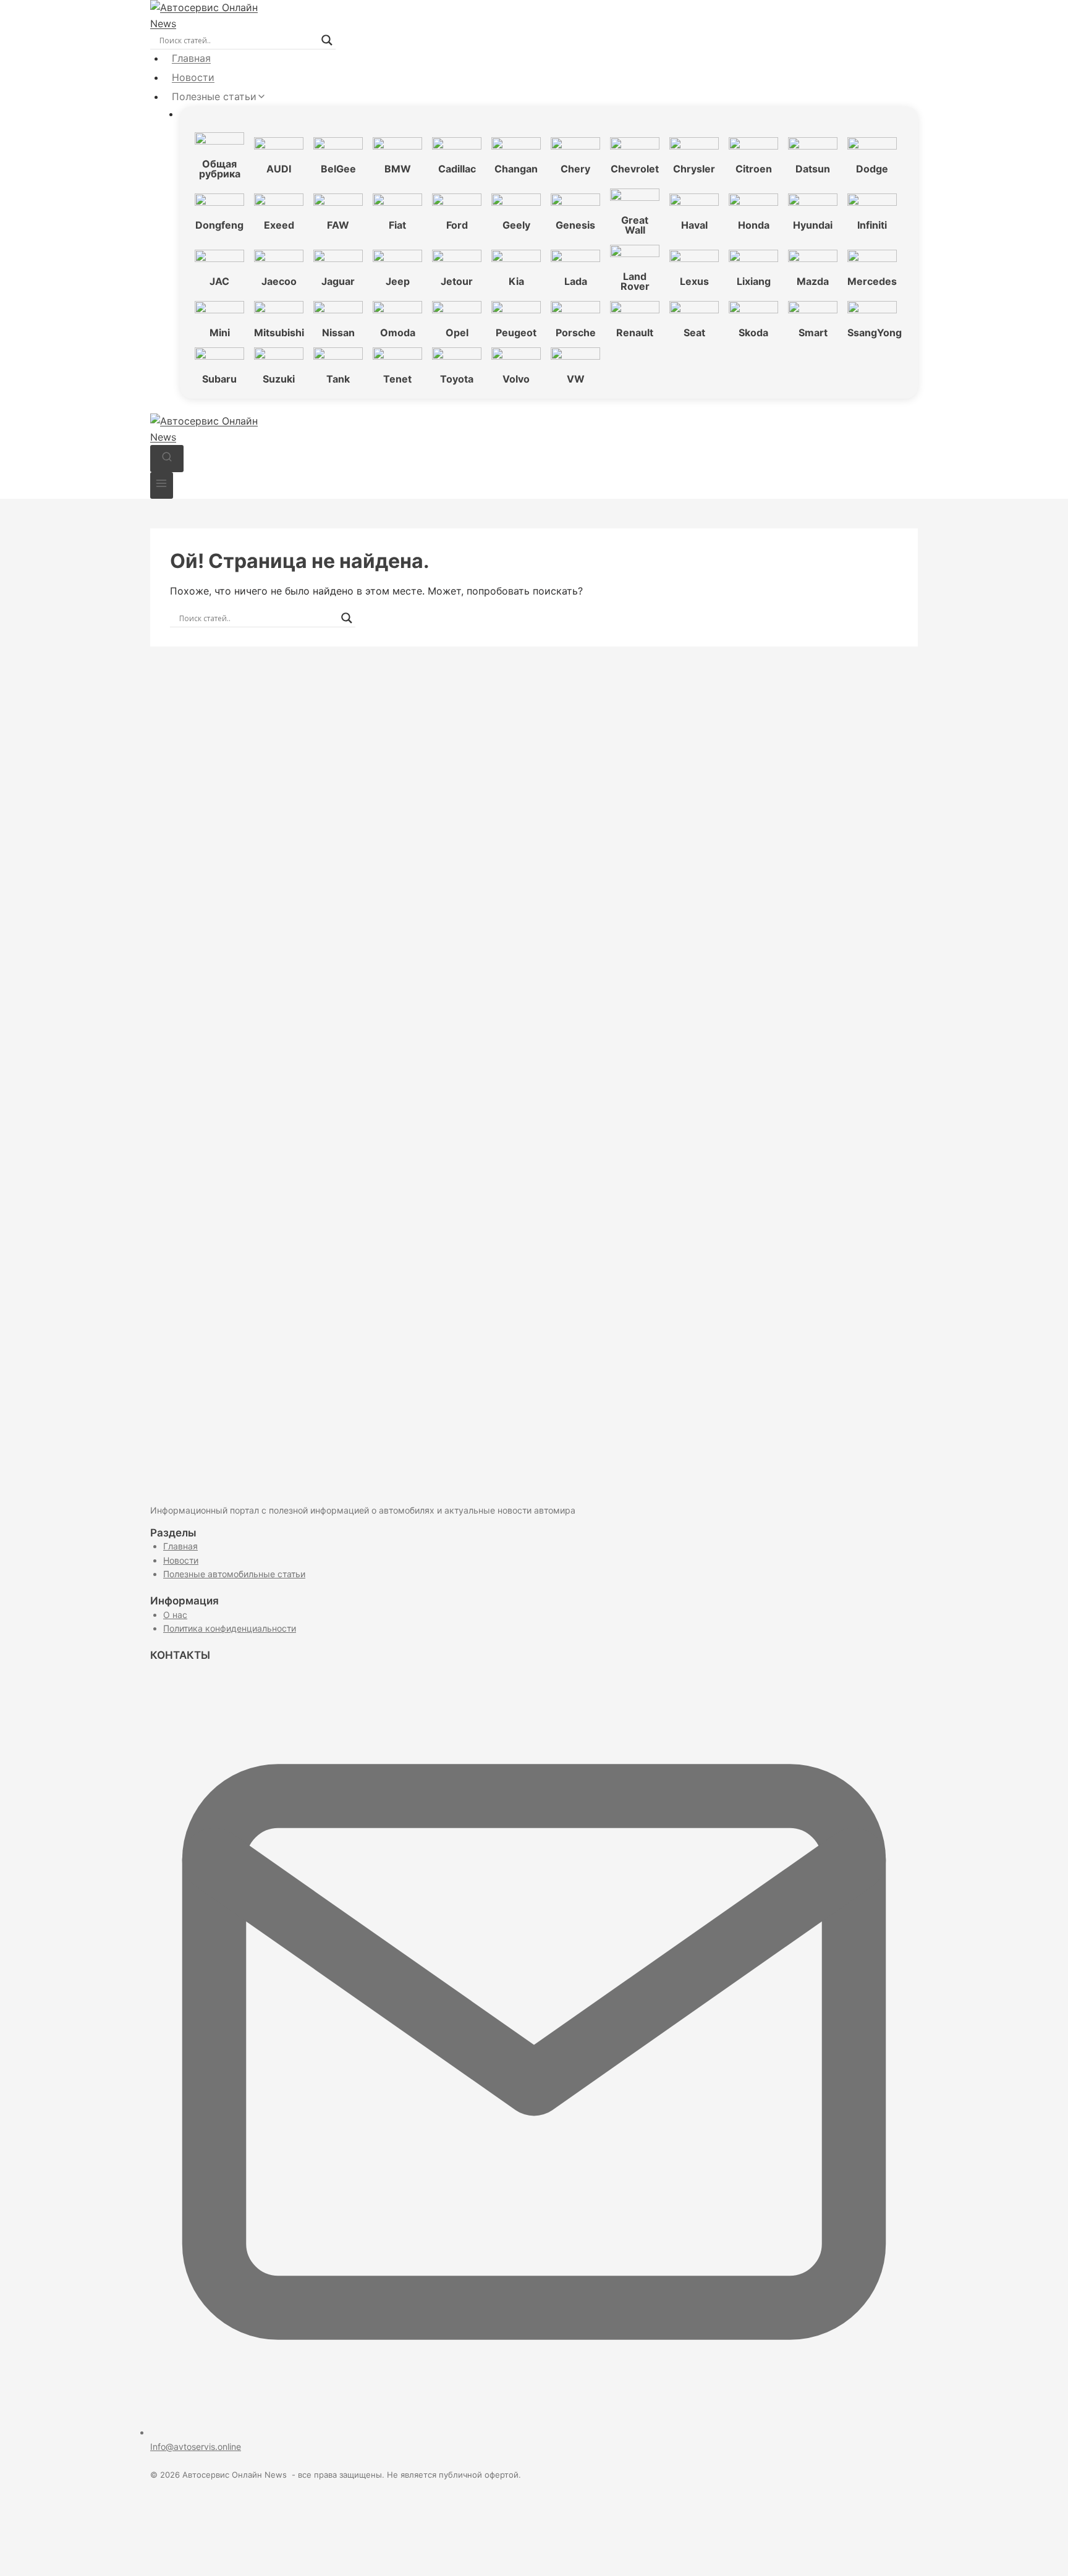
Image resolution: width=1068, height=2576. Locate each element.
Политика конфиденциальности (230, 1628)
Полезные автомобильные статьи (234, 1574)
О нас (175, 1615)
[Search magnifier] (327, 40)
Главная (191, 58)
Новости (193, 77)
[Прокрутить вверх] (1037, 2552)
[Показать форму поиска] (167, 458)
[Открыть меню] (162, 485)
